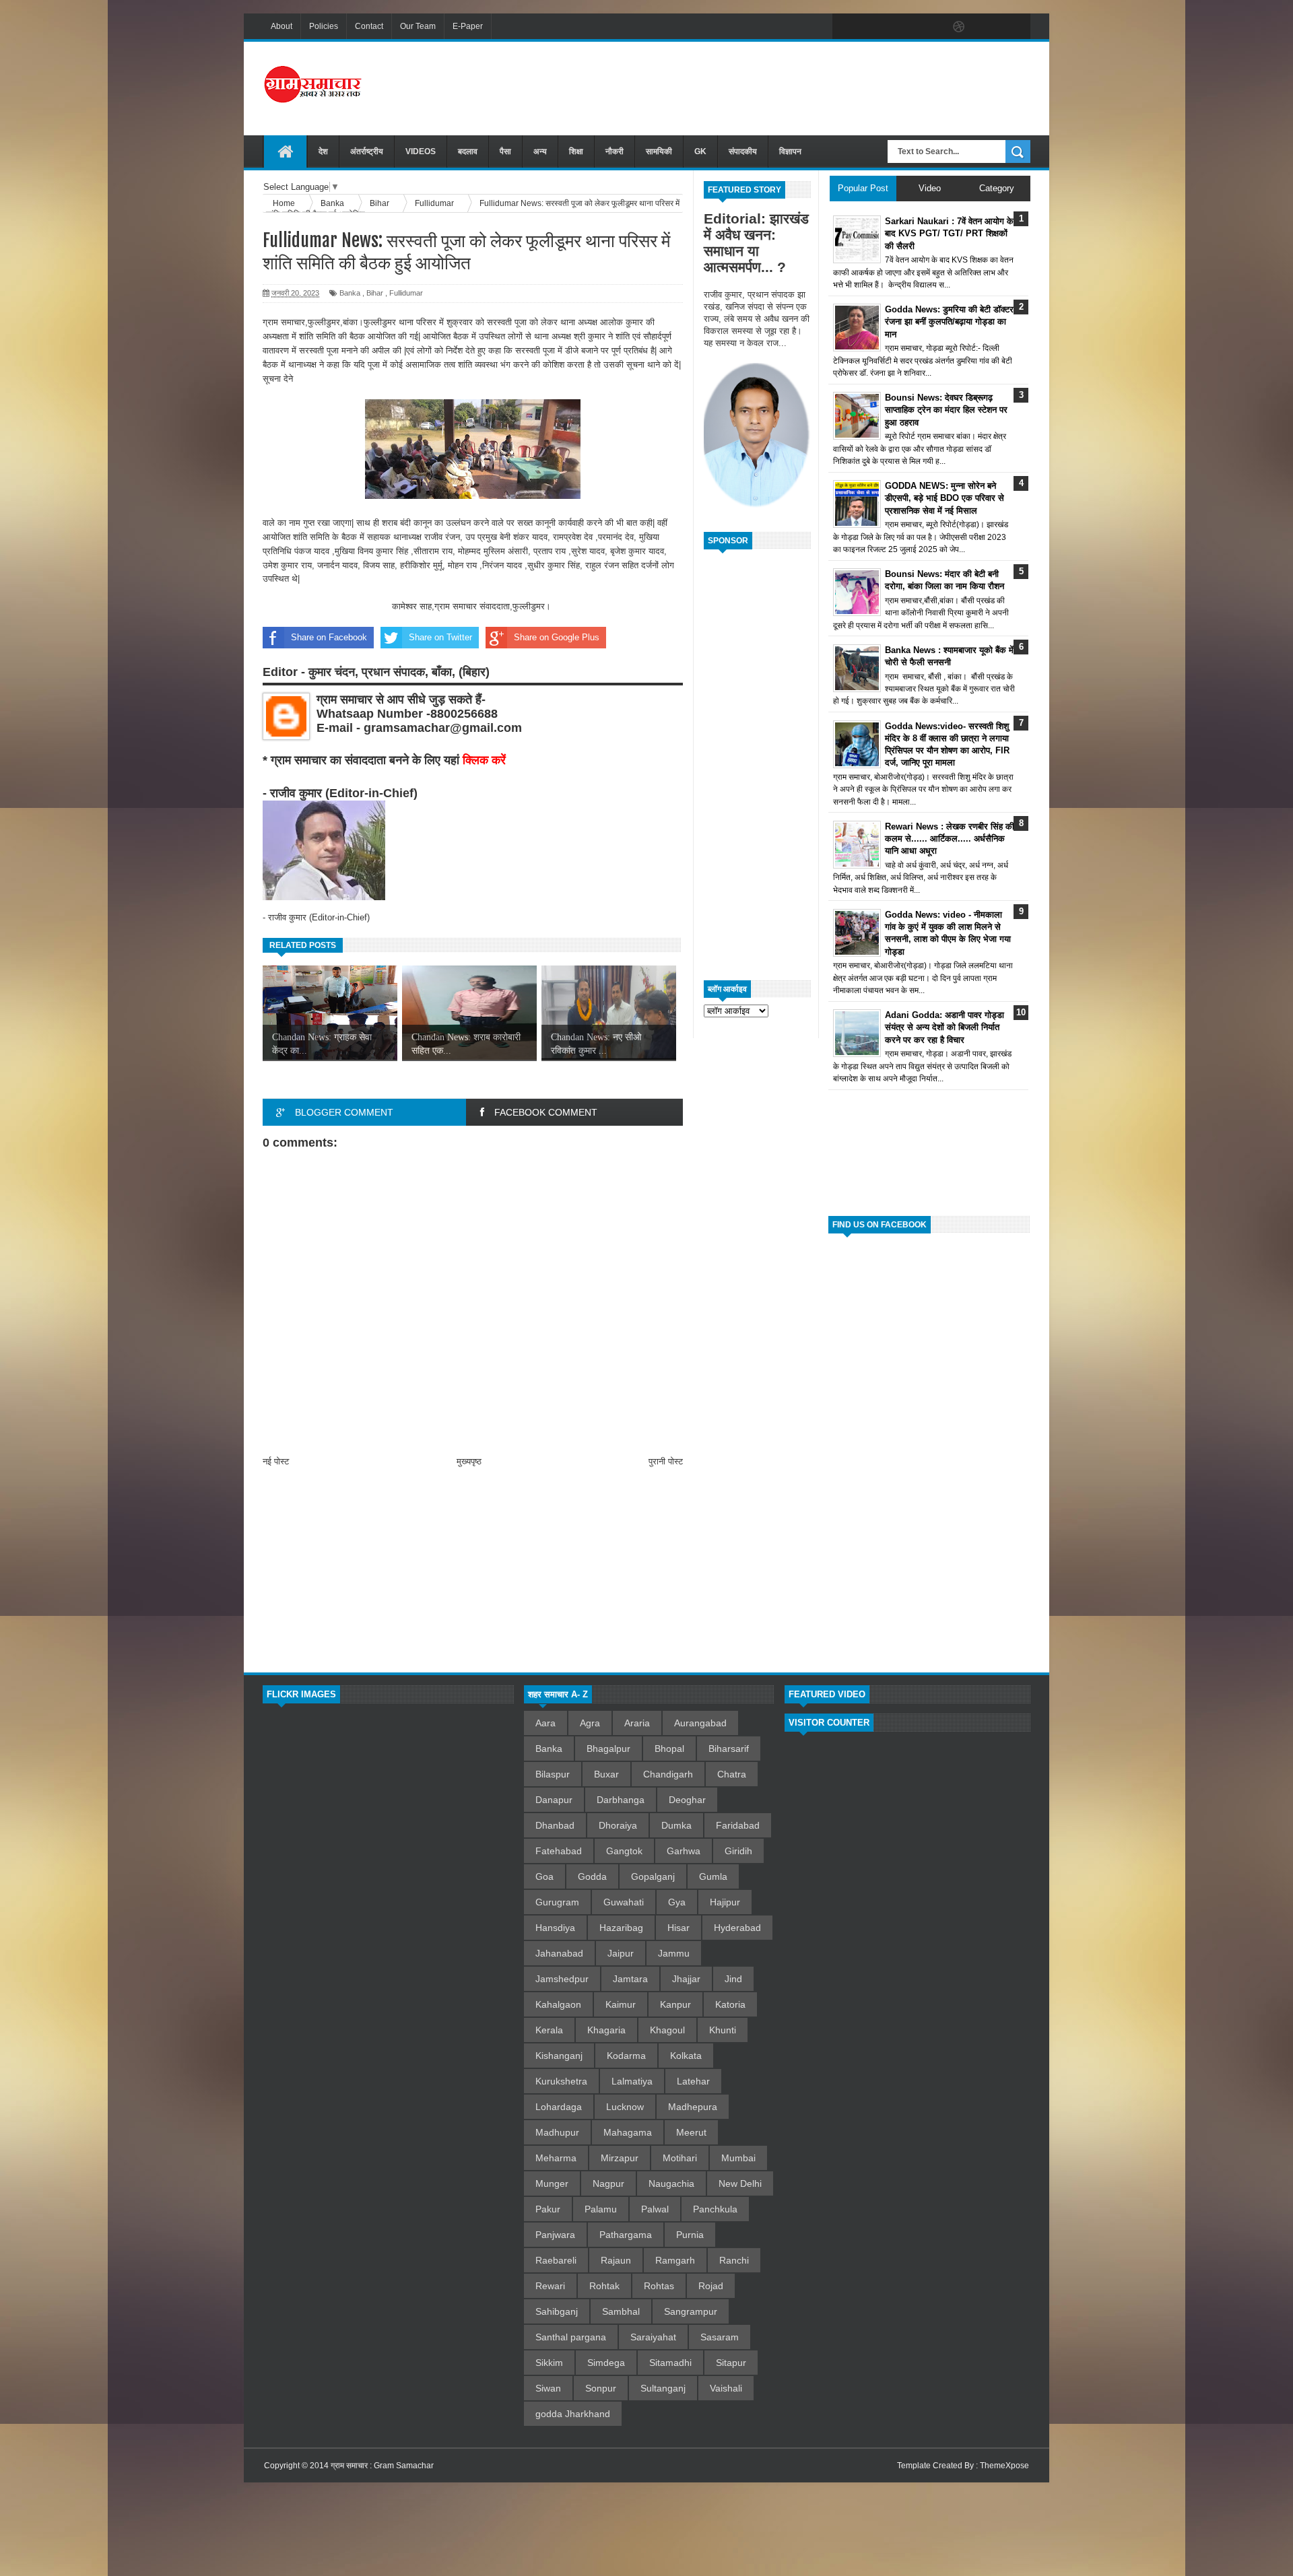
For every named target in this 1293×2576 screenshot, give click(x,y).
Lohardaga (559, 2107)
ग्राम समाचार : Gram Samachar (382, 2466)
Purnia (690, 2235)
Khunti (723, 2030)
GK (700, 151)
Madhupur (557, 2132)
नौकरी (615, 151)
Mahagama (628, 2132)
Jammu (674, 1953)
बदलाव (468, 151)
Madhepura (693, 2107)
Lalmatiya (632, 2081)
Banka (350, 293)
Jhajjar (686, 1979)
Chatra (732, 1774)
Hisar (678, 1928)
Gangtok (624, 1851)
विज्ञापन (790, 151)
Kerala (549, 2030)
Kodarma (626, 2056)
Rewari (550, 2286)
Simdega (606, 2363)
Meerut (691, 2132)
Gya (677, 1902)
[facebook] (846, 27)
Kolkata (686, 2056)
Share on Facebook (329, 637)
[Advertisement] (785, 87)
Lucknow (625, 2107)
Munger (552, 2183)
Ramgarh (675, 2260)
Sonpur (601, 2388)
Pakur (548, 2209)
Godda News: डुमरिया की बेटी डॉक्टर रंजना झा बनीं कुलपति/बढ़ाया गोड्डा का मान (949, 321)
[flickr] (931, 27)
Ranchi (734, 2260)
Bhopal (669, 1749)
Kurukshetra (561, 2081)
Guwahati (624, 1902)
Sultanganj (663, 2388)
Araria (637, 1723)
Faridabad (738, 1825)
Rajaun (616, 2260)
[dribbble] (959, 27)
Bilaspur (553, 1774)
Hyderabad (737, 1928)
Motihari (680, 2158)
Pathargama (626, 2235)
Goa (544, 1876)
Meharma (556, 2158)
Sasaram (720, 2337)
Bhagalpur (608, 1749)
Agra (590, 1723)
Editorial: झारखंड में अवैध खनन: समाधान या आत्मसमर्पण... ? (756, 243)
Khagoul (667, 2030)
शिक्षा (576, 151)
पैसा (505, 151)
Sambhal (621, 2311)
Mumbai (738, 2158)
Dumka (676, 1825)
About (281, 26)
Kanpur (675, 2004)
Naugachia (671, 2183)
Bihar (375, 293)
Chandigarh (668, 1774)
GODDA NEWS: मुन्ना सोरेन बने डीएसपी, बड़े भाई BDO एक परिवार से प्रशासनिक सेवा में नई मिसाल (944, 498)
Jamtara (630, 1979)
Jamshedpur (562, 1979)
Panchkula (715, 2209)
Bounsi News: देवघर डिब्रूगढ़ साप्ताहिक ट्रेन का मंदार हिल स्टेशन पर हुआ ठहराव (946, 410)
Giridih (738, 1851)
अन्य (540, 151)
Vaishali (726, 2388)
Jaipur (621, 1953)
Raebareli (556, 2260)
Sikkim (549, 2363)
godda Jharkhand (573, 2414)
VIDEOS (421, 151)
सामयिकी (659, 151)
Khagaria (606, 2030)
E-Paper (468, 26)
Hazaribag (621, 1928)
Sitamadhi (670, 2363)
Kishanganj (559, 2056)
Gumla (713, 1876)
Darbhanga (621, 1800)
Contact (369, 26)
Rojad (711, 2286)
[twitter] (874, 27)
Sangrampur (691, 2311)
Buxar (606, 1774)
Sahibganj (557, 2311)
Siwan (548, 2388)
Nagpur (608, 2183)
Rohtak (604, 2286)
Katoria (730, 2004)
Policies (324, 26)
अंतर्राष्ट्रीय (367, 151)
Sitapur (731, 2363)
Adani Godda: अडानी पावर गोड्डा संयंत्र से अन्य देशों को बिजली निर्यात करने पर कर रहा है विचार (944, 1027)
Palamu (601, 2209)
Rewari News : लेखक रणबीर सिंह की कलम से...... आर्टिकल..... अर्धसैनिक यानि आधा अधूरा (950, 839)
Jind (733, 1979)
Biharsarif (729, 1749)
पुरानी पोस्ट (666, 1461)
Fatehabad (559, 1851)
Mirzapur (620, 2158)
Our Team (418, 26)
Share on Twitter (440, 637)
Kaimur (621, 2004)
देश (323, 151)
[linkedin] (987, 27)
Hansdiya (555, 1928)
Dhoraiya (618, 1825)
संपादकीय (743, 151)
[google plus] (1016, 27)
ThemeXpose (1004, 2466)
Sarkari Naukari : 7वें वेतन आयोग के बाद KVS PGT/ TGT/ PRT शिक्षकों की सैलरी (949, 233)
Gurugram (557, 1902)
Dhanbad (555, 1825)
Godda (592, 1876)
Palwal (655, 2209)
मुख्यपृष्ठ (469, 1461)
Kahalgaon (558, 2004)
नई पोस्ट (276, 1461)
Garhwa (684, 1851)
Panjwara (555, 2235)
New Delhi (740, 2183)
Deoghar (687, 1800)
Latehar (693, 2081)
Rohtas (659, 2286)
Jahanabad (559, 1953)
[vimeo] (902, 27)
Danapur (554, 1800)
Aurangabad (700, 1723)
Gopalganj (653, 1876)
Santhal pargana (571, 2337)
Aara (545, 1723)
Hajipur (725, 1902)
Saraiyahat (653, 2337)
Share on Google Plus (557, 637)
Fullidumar (406, 293)
